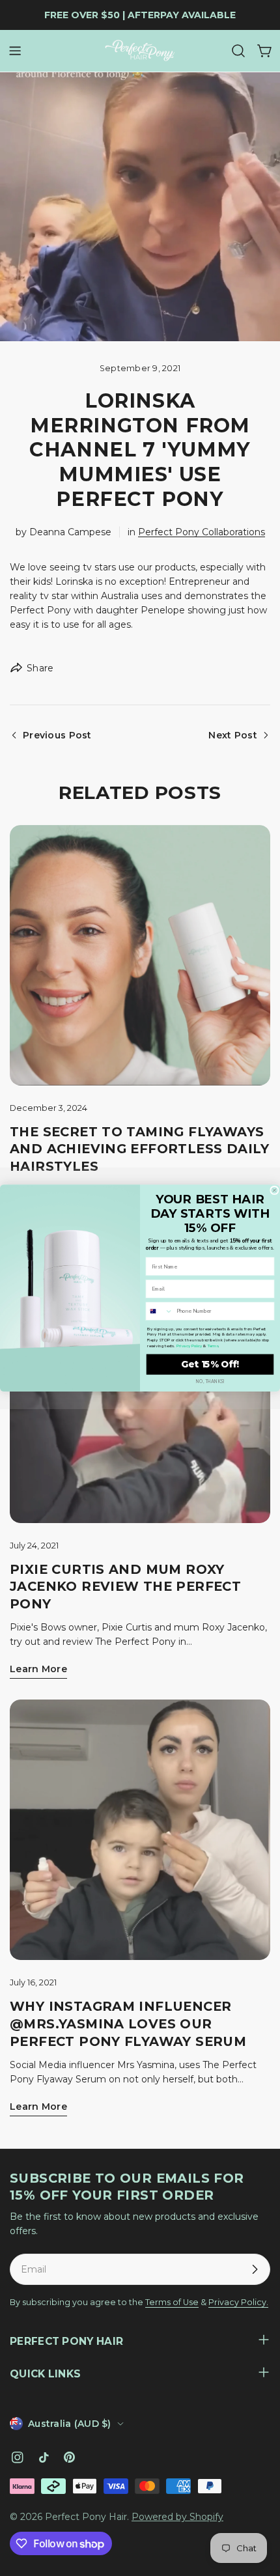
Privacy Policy (189, 1346)
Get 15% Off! (210, 1365)
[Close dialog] (274, 1190)
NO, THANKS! (210, 1381)
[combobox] (159, 1311)
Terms (213, 1346)
